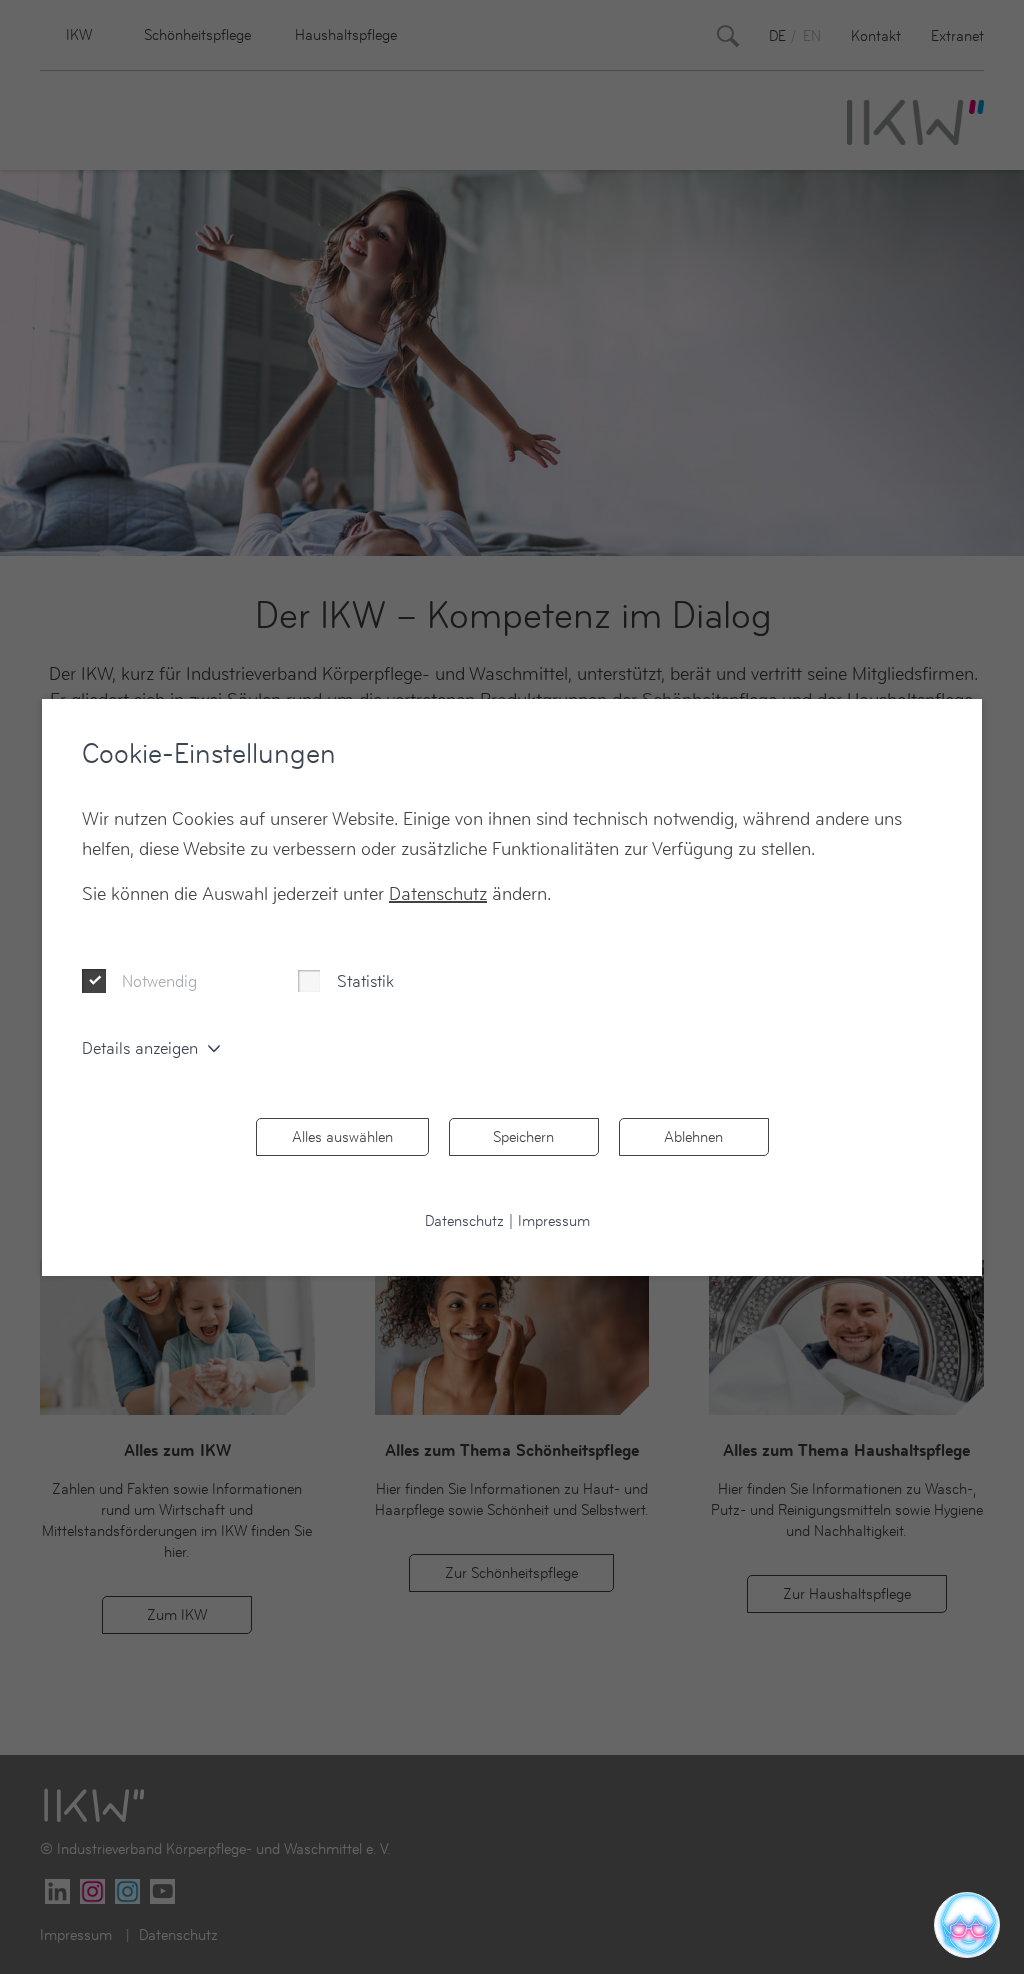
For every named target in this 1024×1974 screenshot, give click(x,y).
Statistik (365, 981)
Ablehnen (693, 1136)
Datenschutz (438, 893)
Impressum (554, 1220)
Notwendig (159, 981)
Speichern (523, 1136)
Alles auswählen (342, 1136)
